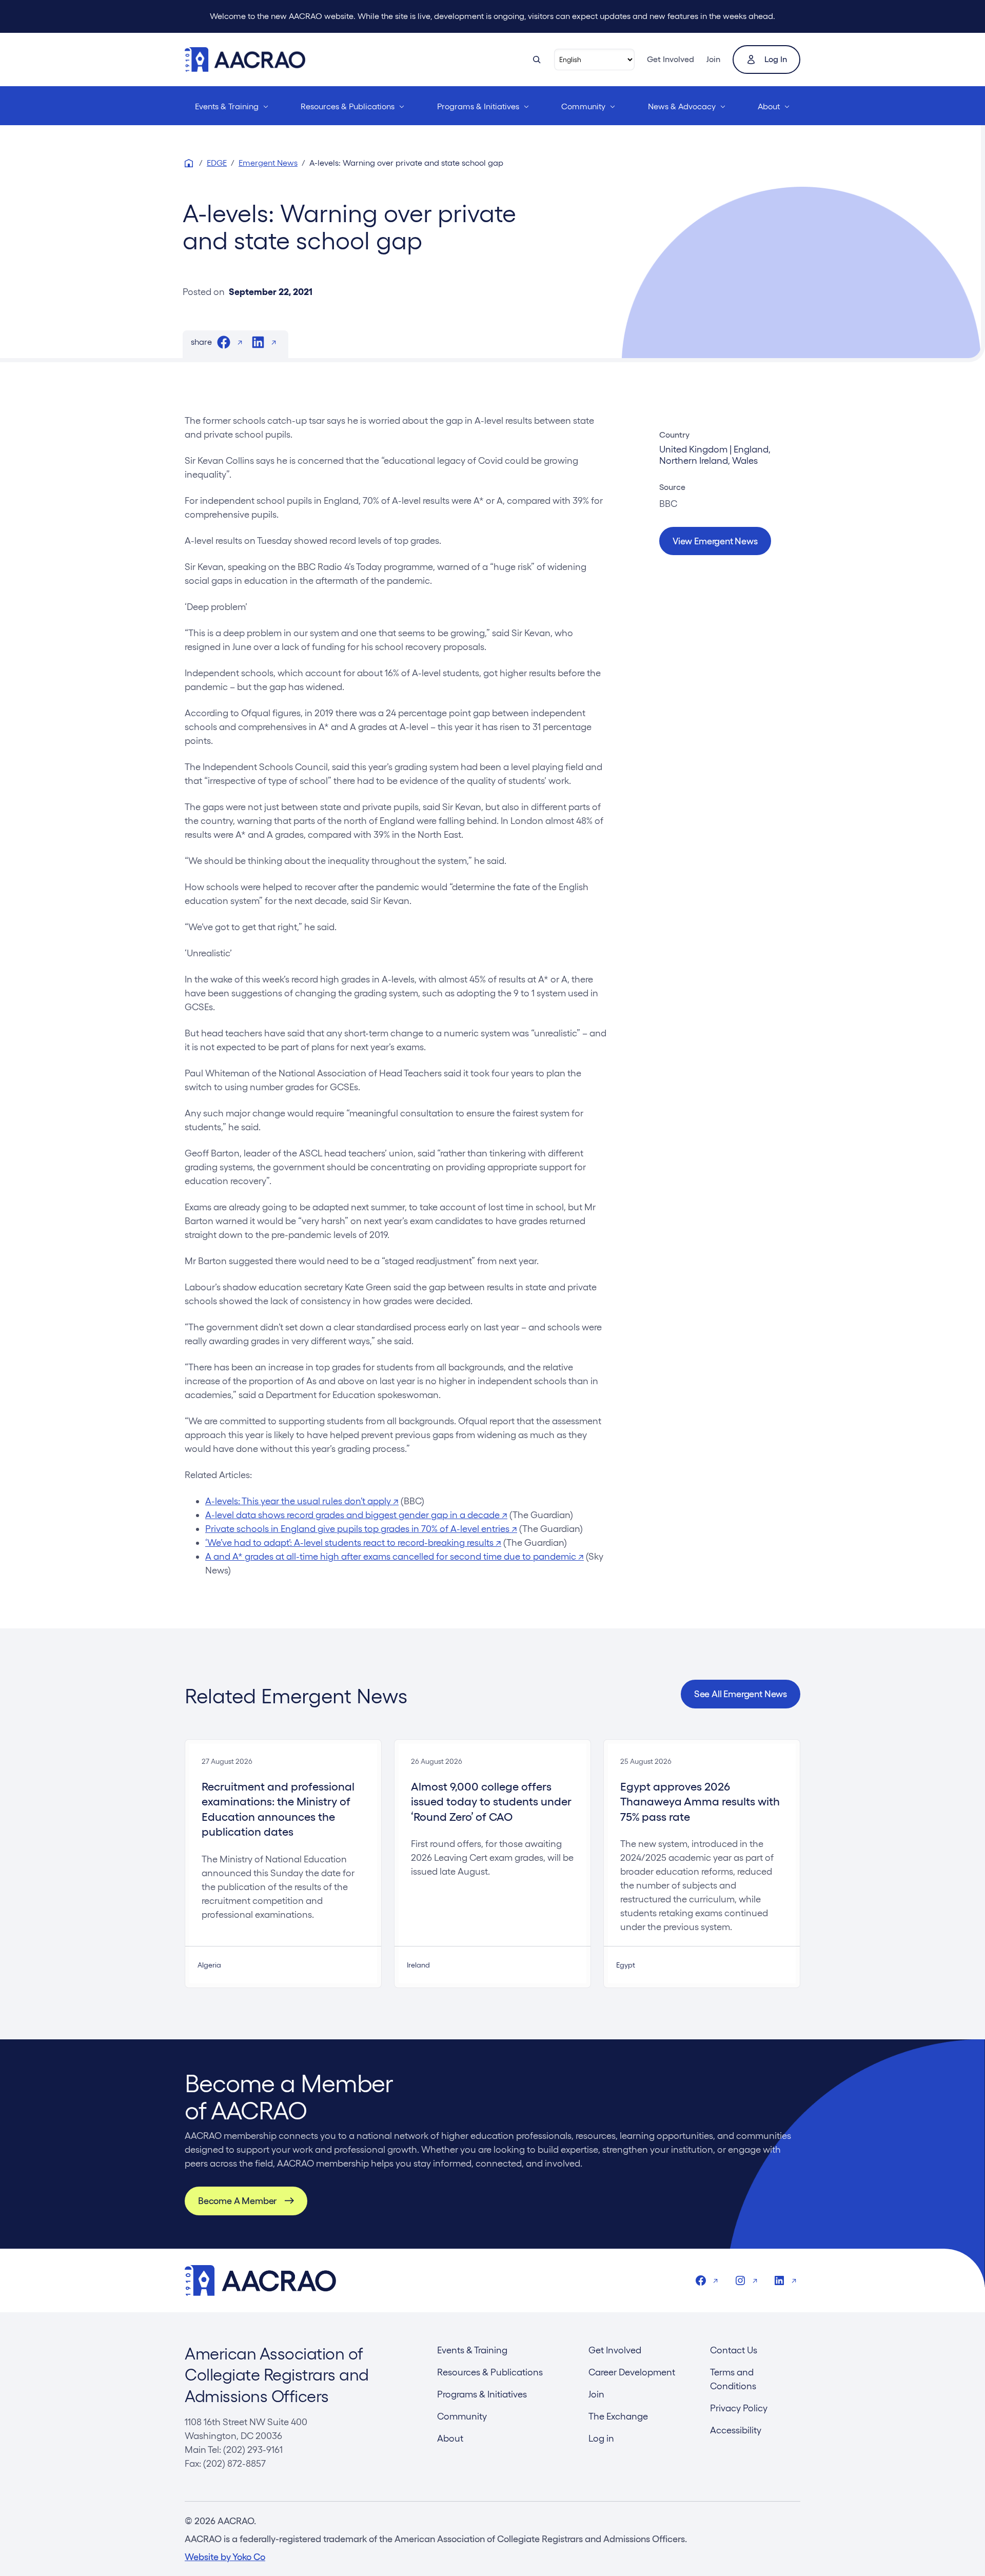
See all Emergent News (741, 1694)
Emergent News (268, 163)
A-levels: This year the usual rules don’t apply (302, 1501)
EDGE (217, 163)
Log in (776, 59)
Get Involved (671, 59)
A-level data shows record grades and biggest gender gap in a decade (356, 1515)
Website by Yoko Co (225, 2557)
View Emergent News (715, 541)
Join (713, 59)
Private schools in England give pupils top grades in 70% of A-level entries (361, 1529)
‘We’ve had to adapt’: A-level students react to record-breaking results (353, 1542)
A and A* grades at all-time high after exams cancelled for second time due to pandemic (395, 1556)
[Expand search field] (537, 60)
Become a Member (237, 2201)
